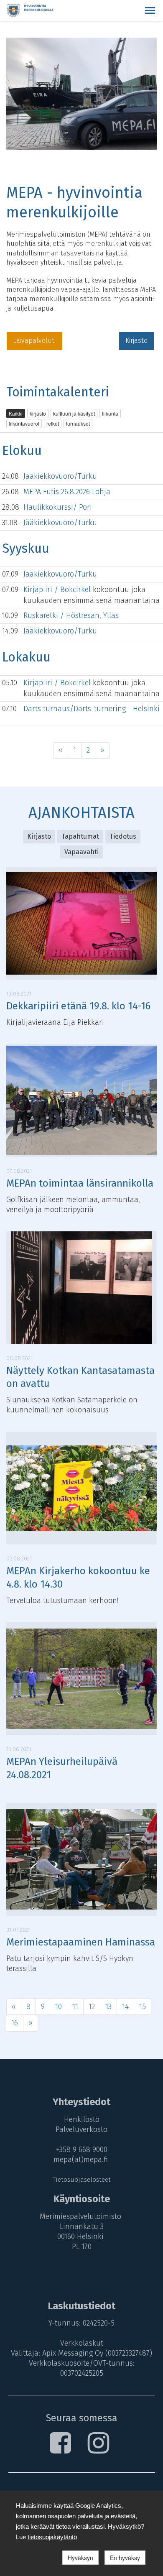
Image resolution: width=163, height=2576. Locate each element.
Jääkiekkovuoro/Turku (60, 476)
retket (53, 423)
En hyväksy (125, 2558)
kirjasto (38, 413)
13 (108, 2007)
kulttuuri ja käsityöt (74, 413)
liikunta (110, 413)
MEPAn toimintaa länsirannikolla (80, 1183)
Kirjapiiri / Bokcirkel (58, 590)
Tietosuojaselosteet (82, 2180)
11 (75, 2007)
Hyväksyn (80, 2558)
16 (15, 2023)
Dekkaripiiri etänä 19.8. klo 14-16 (78, 1006)
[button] (150, 10)
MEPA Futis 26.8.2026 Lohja (67, 492)
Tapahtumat (80, 836)
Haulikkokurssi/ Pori (58, 507)
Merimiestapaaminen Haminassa (81, 1942)
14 (125, 2007)
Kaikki (16, 413)
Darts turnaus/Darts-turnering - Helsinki (92, 709)
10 (59, 2007)
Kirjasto (136, 341)
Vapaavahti (81, 852)
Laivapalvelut (34, 341)
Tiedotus (123, 836)
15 (143, 2007)
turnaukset (78, 423)
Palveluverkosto (81, 2129)
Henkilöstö (82, 2119)
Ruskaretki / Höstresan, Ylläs (71, 615)
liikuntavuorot (24, 423)
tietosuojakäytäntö (52, 2537)
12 (92, 2007)
